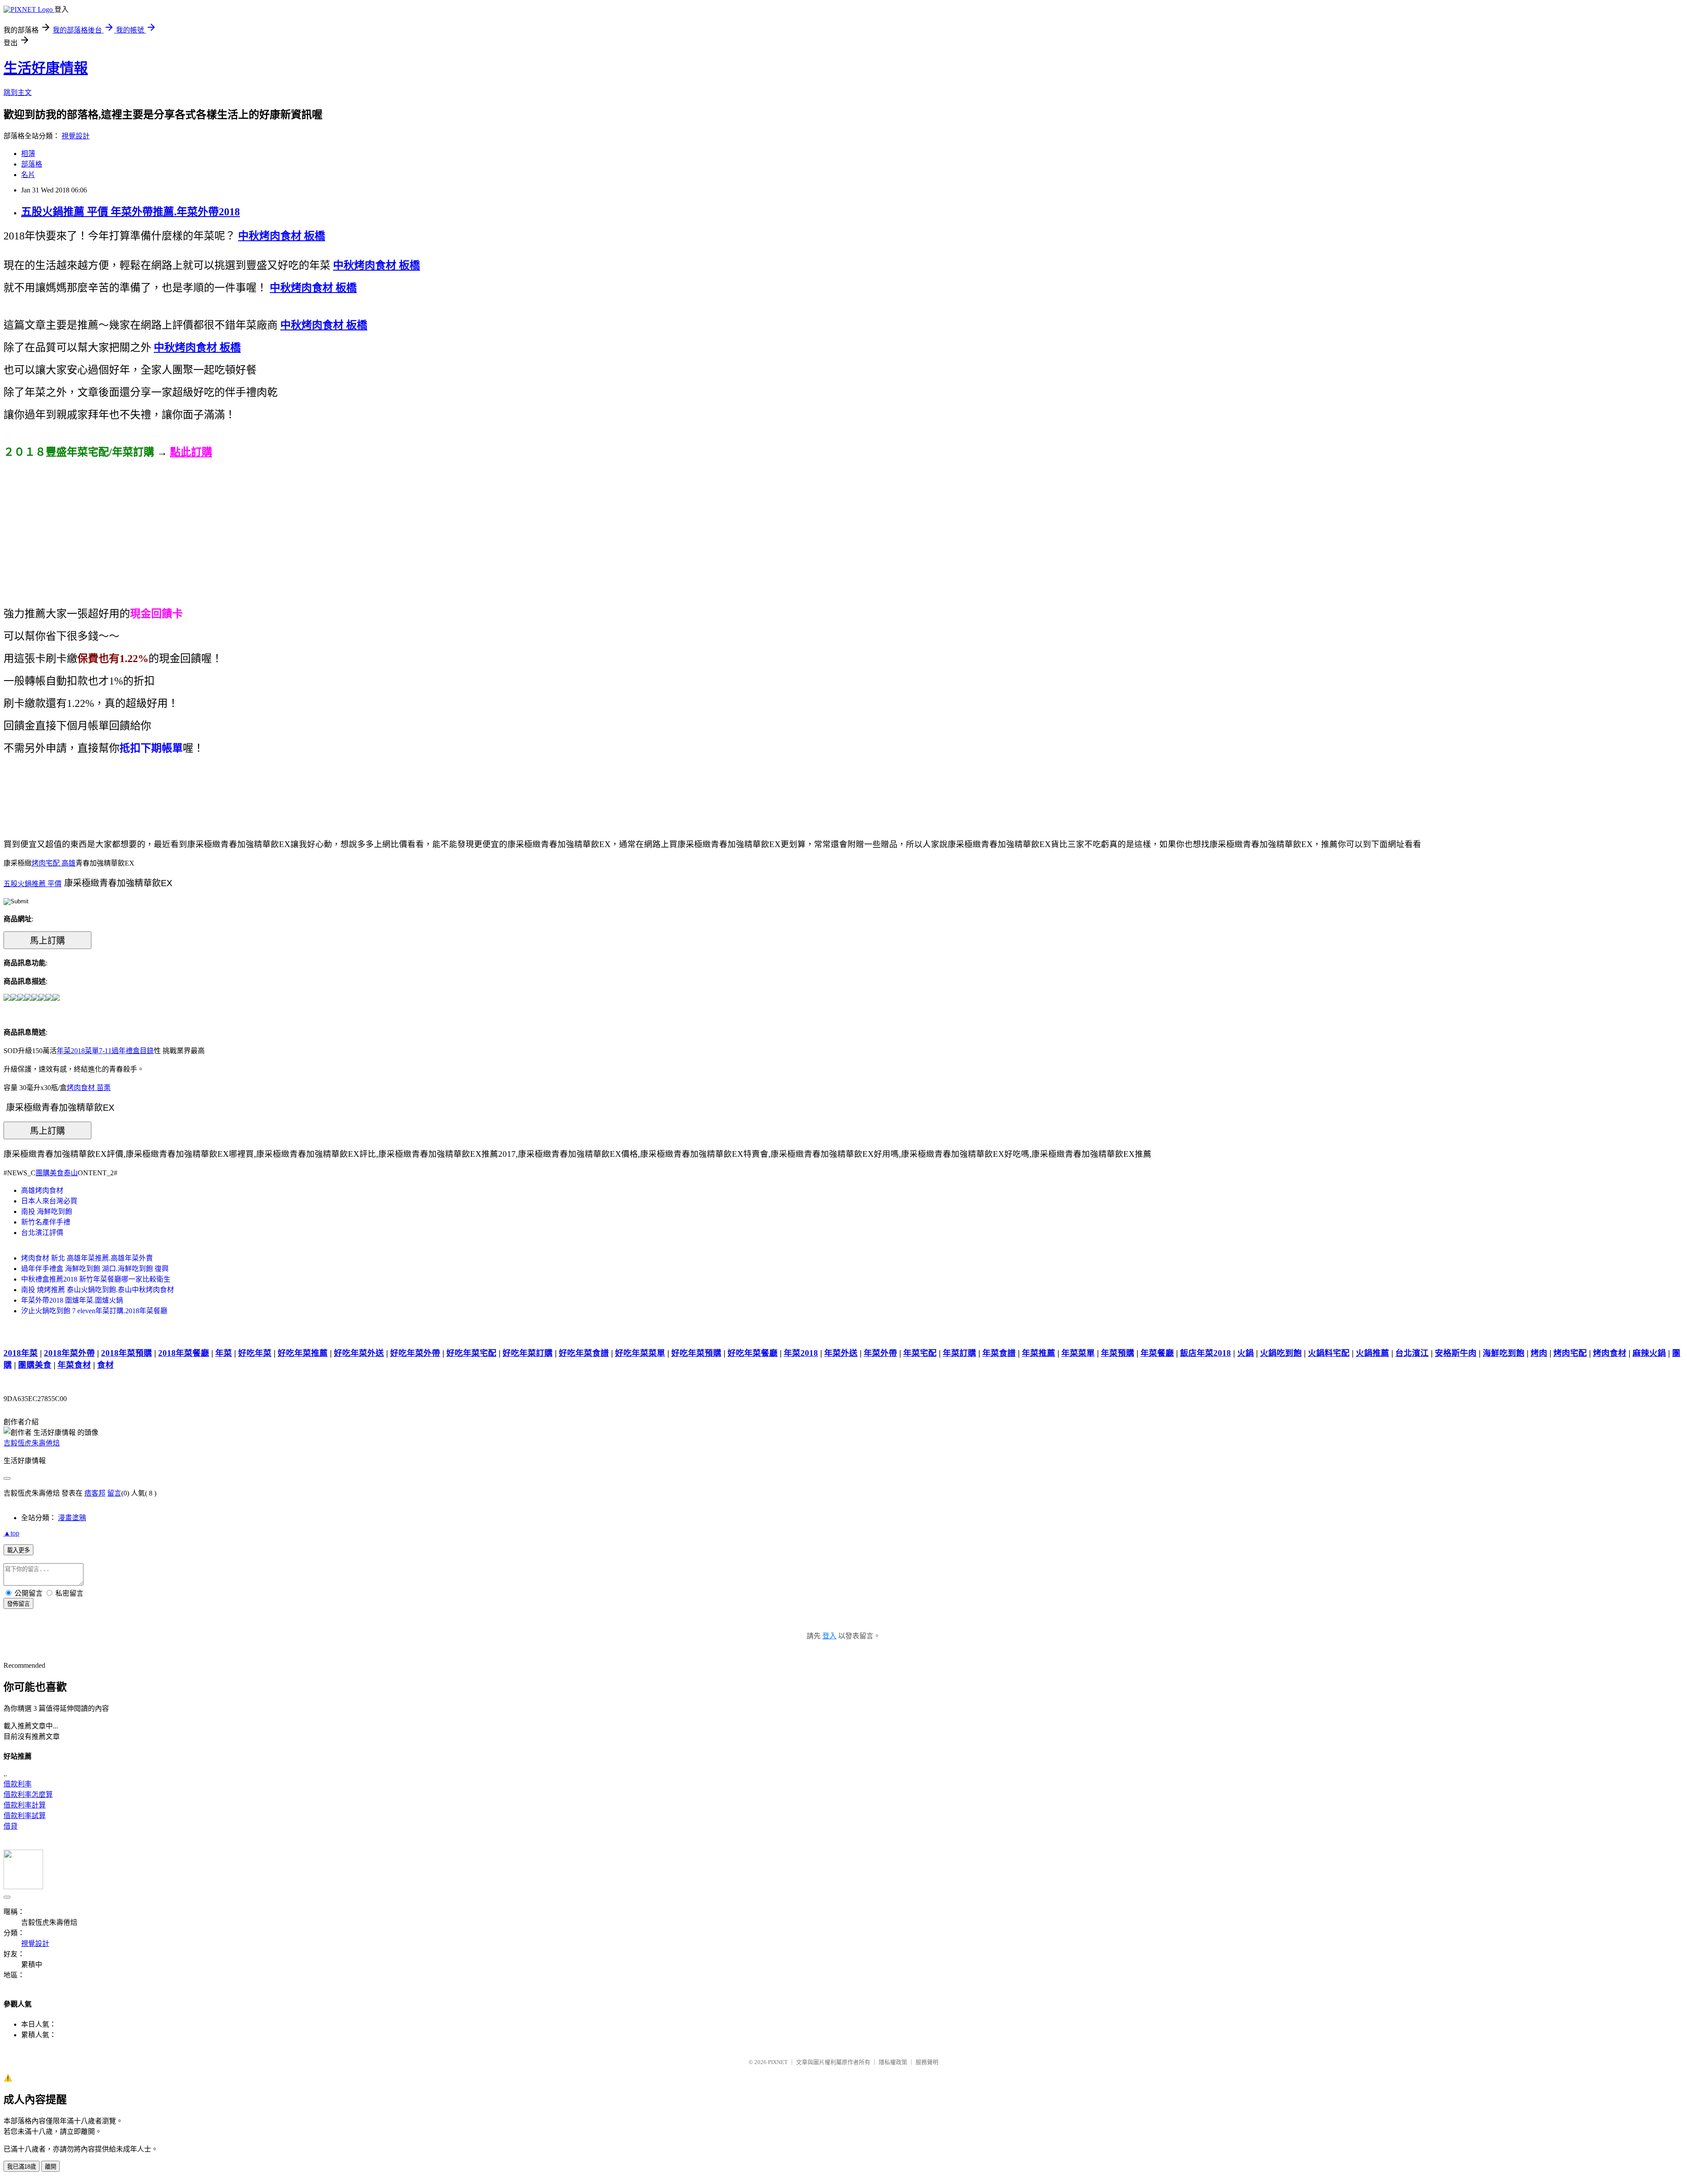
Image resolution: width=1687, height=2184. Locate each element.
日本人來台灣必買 (49, 1201)
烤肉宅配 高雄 (54, 863)
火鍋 (1245, 1353)
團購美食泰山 (57, 1173)
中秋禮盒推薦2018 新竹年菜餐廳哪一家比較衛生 (96, 1279)
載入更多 (18, 1550)
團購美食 (35, 1365)
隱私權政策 (893, 2062)
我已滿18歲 (22, 2167)
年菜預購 (1118, 1353)
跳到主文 (18, 92)
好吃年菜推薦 (303, 1353)
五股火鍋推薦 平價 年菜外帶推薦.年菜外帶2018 (130, 212)
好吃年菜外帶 (415, 1353)
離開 (51, 2167)
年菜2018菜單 (78, 1051)
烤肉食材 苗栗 (89, 1088)
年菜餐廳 (1157, 1353)
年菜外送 (841, 1353)
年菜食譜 (999, 1353)
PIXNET (778, 2062)
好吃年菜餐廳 (753, 1353)
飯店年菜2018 (1206, 1353)
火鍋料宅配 (1329, 1353)
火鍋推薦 (1372, 1353)
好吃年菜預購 (696, 1353)
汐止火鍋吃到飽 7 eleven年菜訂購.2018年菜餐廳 (94, 1311)
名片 (28, 175)
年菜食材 (74, 1365)
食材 (105, 1365)
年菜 (224, 1353)
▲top (11, 1533)
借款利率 (18, 1784)
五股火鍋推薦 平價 (33, 884)
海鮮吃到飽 (1504, 1353)
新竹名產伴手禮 (46, 1222)
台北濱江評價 (42, 1233)
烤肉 (1539, 1353)
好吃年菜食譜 (584, 1353)
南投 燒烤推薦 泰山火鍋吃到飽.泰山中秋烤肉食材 (98, 1290)
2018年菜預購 (127, 1353)
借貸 (11, 1826)
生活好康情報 (46, 68)
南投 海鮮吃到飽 (47, 1212)
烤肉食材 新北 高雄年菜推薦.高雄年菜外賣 (87, 1258)
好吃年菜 (255, 1353)
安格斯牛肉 (1456, 1353)
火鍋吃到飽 (1281, 1353)
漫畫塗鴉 (72, 1518)
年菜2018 (801, 1353)
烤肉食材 (1610, 1353)
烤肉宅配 (1570, 1353)
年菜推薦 (1039, 1353)
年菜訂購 (959, 1353)
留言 (114, 1493)
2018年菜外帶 (69, 1353)
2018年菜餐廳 (184, 1353)
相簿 (28, 154)
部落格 (32, 164)
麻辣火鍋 (1649, 1353)
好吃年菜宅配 (471, 1353)
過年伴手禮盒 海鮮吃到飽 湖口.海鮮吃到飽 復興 (95, 1269)
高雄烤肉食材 (42, 1190)
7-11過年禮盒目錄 (126, 1051)
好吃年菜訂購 (528, 1353)
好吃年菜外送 (359, 1353)
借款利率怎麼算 (28, 1795)
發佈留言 (18, 1604)
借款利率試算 (25, 1816)
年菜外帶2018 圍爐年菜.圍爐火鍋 (72, 1300)
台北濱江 (1412, 1353)
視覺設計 (76, 136)
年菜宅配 (920, 1353)
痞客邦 (95, 1493)
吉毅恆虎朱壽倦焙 (32, 1443)
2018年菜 (21, 1353)
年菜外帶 (880, 1353)
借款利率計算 (25, 1805)
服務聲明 (927, 2062)
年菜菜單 (1078, 1353)
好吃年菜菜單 (640, 1353)
